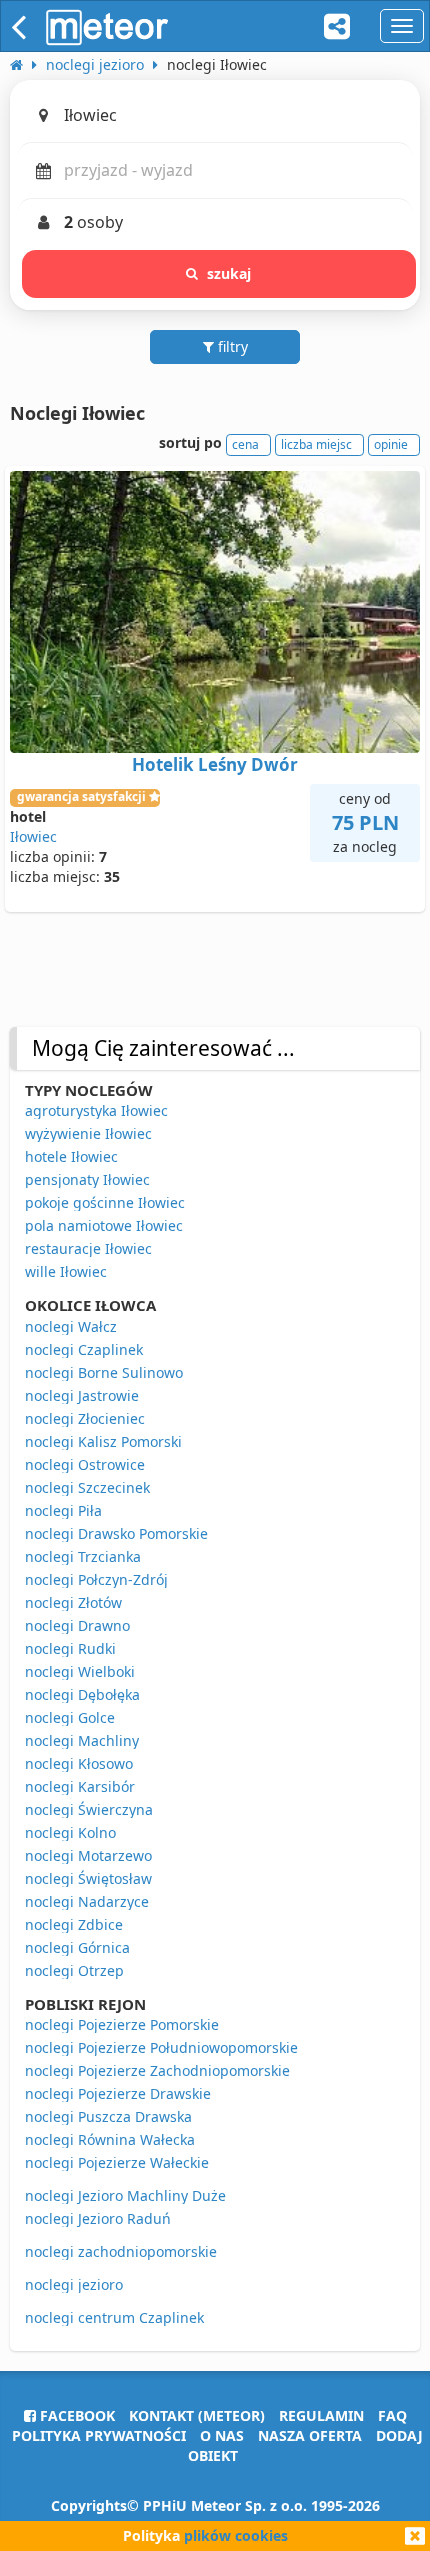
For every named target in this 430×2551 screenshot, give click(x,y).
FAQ (392, 2415)
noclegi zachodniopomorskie (121, 2251)
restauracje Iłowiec (88, 1248)
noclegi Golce (70, 1717)
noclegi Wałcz (71, 1326)
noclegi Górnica (77, 1947)
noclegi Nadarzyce (87, 1901)
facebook (75, 2415)
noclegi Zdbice (74, 1924)
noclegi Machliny (82, 1740)
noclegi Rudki (70, 1648)
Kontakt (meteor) (197, 2415)
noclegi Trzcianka (83, 1556)
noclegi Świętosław (88, 1878)
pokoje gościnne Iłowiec (105, 1202)
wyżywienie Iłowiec (88, 1133)
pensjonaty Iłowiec (87, 1179)
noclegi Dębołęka (82, 1694)
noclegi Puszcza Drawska (108, 2116)
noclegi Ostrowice (85, 1464)
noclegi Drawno (77, 1625)
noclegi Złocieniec (85, 1418)
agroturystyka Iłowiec (96, 1110)
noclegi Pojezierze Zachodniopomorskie (157, 2070)
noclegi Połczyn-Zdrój (96, 1579)
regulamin (321, 2415)
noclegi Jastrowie (82, 1395)
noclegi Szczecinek (87, 1487)
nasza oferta (310, 2435)
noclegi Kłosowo (79, 1763)
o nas (222, 2435)
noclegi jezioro (74, 2284)
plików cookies (236, 2535)
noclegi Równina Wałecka (110, 2139)
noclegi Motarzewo (88, 1855)
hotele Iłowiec (71, 1156)
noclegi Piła (63, 1510)
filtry (231, 346)
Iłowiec (33, 836)
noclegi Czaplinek (84, 1349)
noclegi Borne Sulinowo (104, 1372)
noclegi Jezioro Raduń (98, 2218)
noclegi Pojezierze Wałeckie (117, 2162)
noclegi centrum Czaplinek (114, 2317)
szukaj (229, 273)
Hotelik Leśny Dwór (215, 764)
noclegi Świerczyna (89, 1809)
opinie (391, 444)
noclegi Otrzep (74, 1970)
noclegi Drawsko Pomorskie (116, 1533)
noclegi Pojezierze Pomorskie (122, 2024)
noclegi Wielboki (80, 1671)
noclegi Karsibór (80, 1786)
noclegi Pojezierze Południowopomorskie (161, 2047)
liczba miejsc (316, 444)
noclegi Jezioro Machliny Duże (125, 2195)
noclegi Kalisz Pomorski (103, 1441)
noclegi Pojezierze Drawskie (118, 2093)
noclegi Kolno (70, 1832)
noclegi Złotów (73, 1602)
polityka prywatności (99, 2435)
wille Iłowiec (66, 1271)
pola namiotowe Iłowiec (104, 1225)
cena (245, 444)
